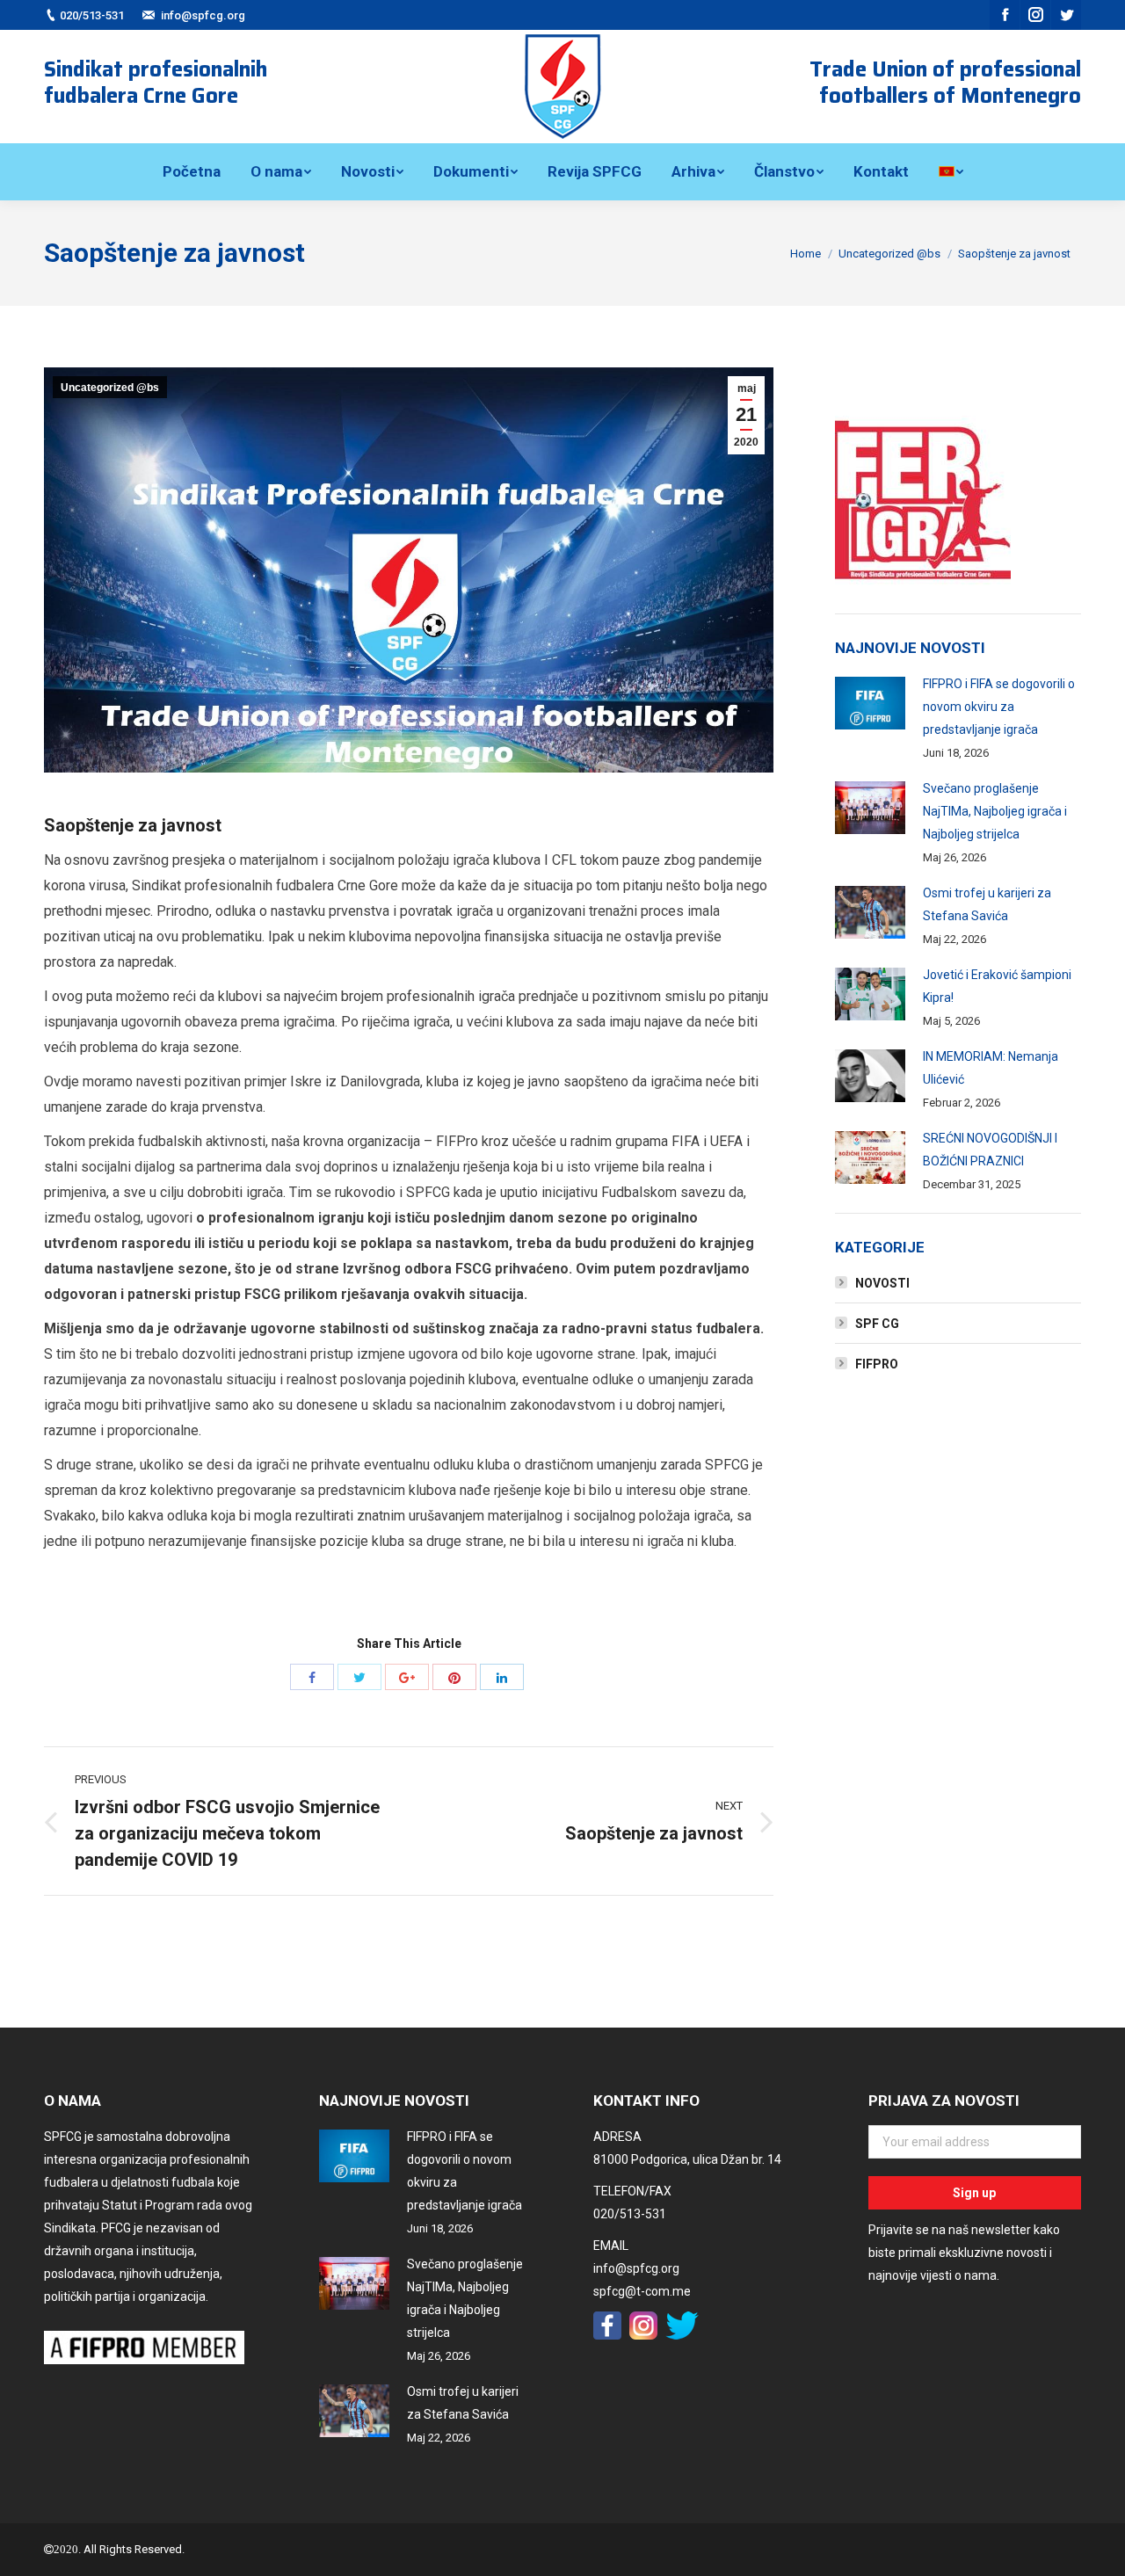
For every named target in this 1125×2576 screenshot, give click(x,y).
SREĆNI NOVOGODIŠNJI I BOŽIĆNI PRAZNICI (990, 1150)
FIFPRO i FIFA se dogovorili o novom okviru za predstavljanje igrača (999, 707)
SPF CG (877, 1324)
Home (806, 254)
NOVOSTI (882, 1283)
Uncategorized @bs (889, 254)
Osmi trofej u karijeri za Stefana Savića (987, 904)
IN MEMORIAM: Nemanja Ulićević (991, 1068)
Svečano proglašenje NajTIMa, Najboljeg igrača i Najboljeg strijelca (995, 811)
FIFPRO (877, 1364)
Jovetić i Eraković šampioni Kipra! (997, 986)
